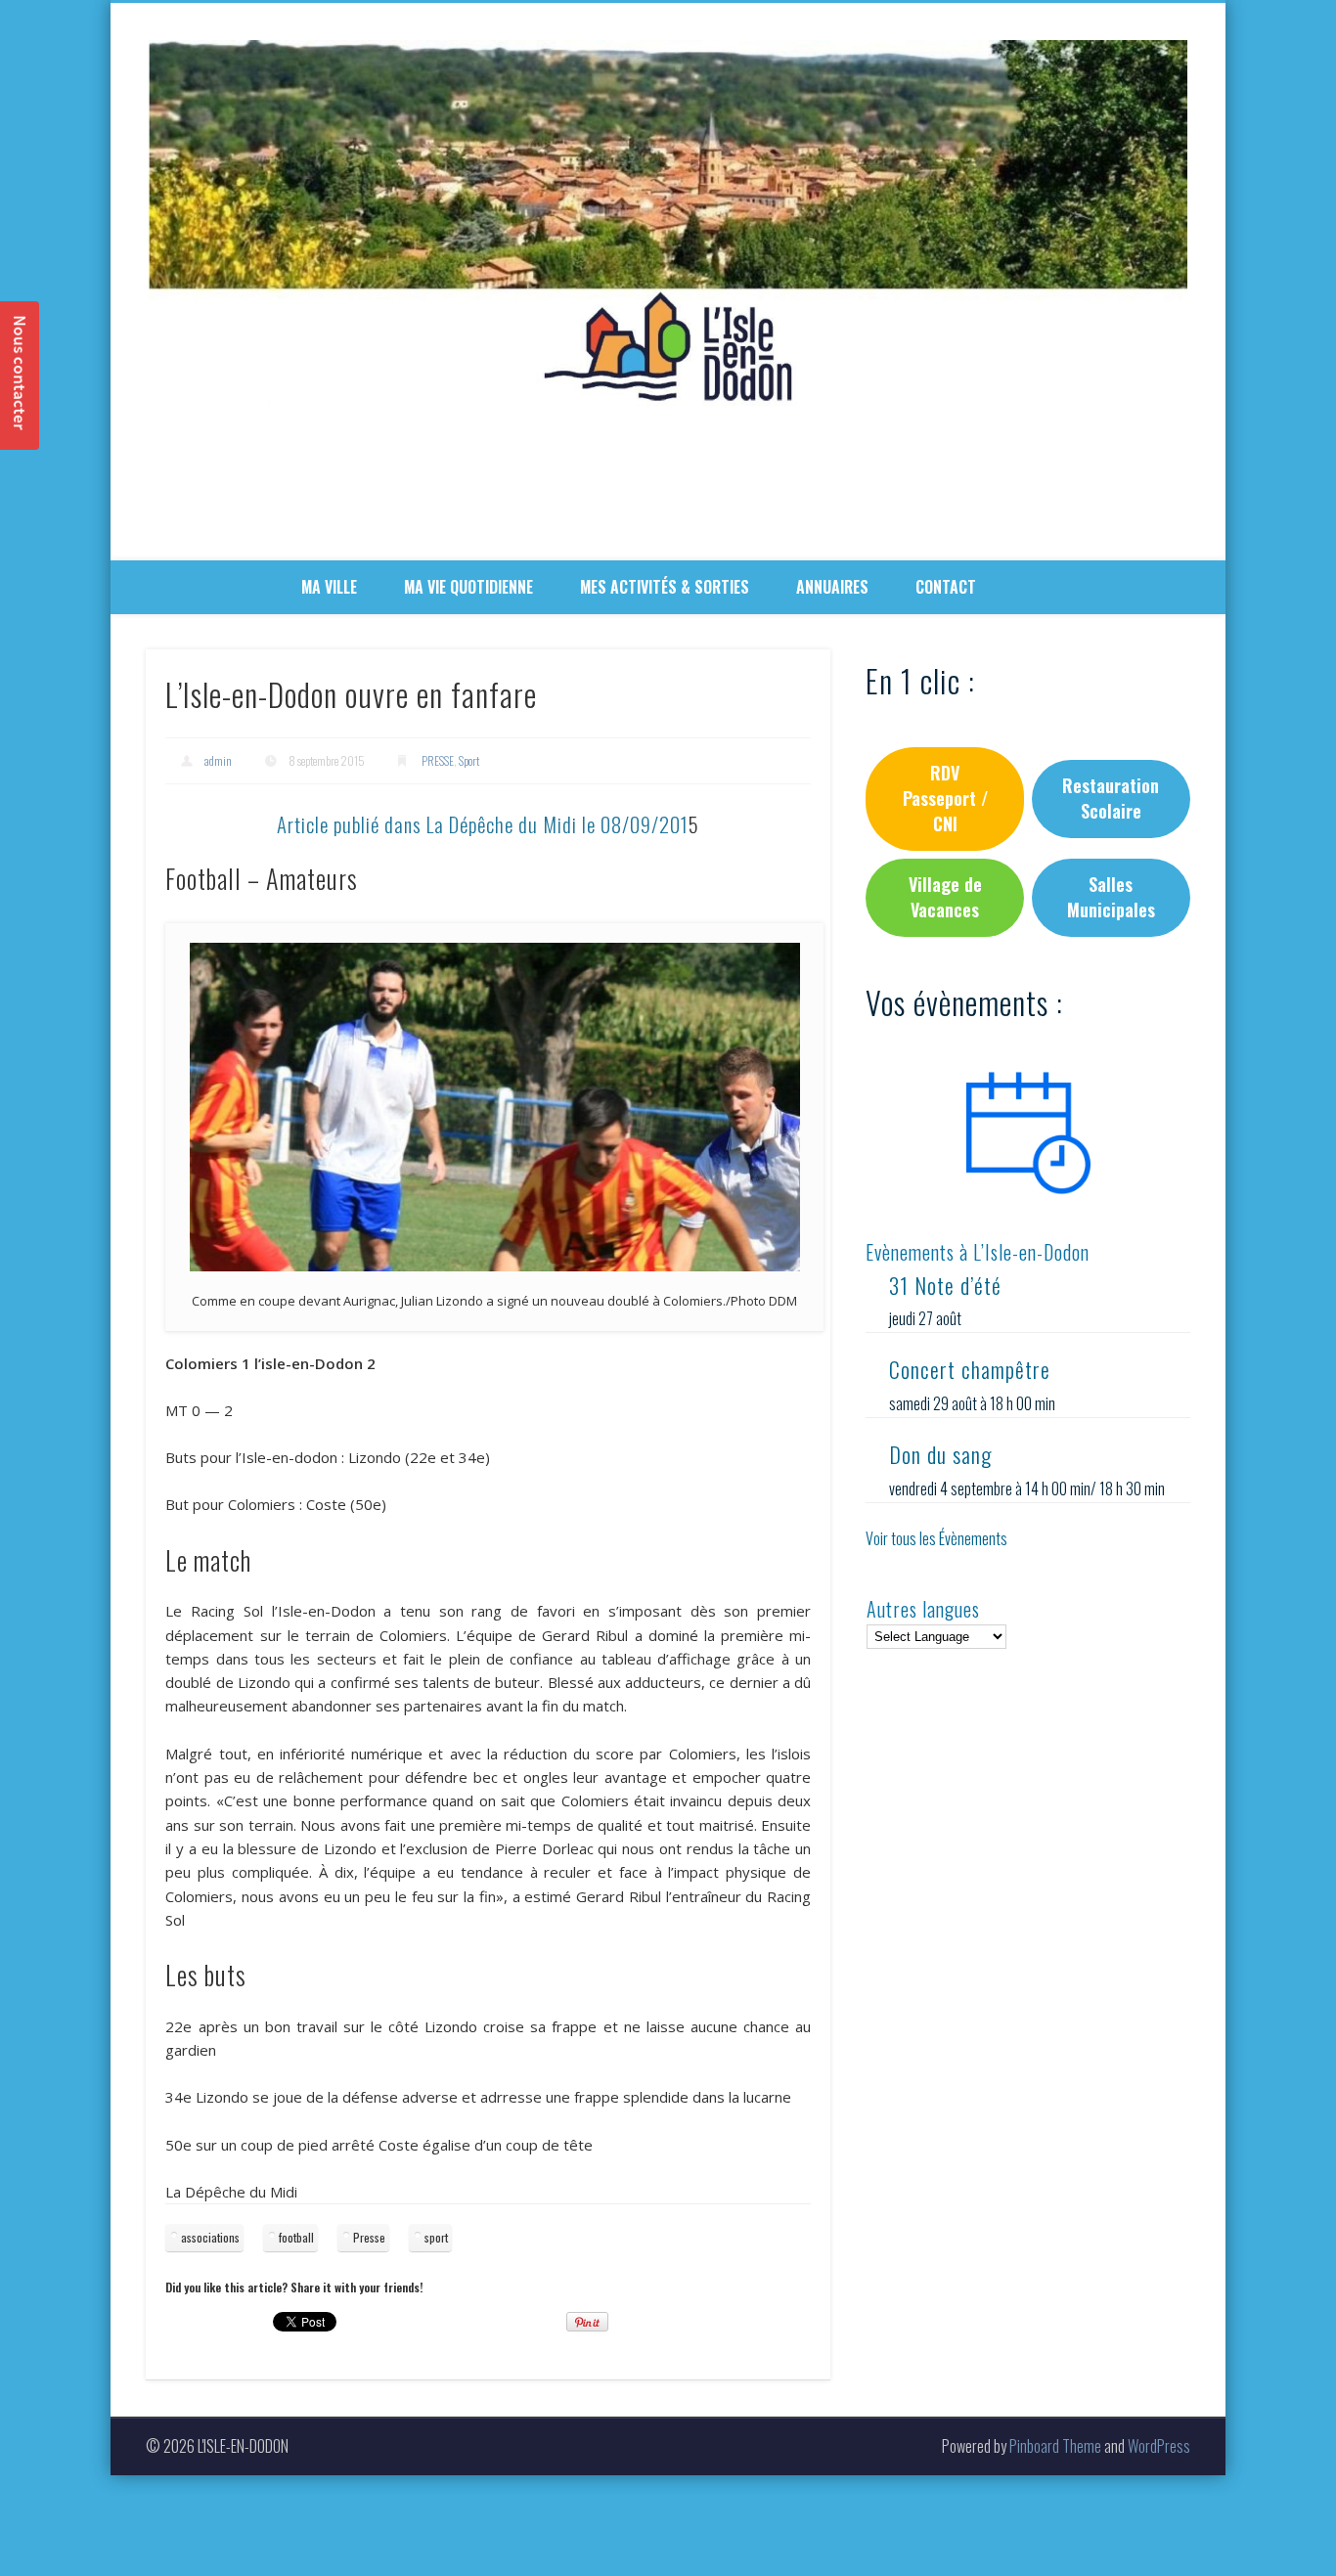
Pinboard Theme (1055, 2446)
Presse (369, 2237)
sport (436, 2237)
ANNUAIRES (832, 587)
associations (210, 2237)
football (296, 2237)
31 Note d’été (945, 1285)
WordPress (1159, 2446)
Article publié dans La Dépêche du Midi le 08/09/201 (483, 824)
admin (218, 760)
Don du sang (940, 1454)
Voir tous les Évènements (936, 1538)
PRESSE (438, 760)
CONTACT (946, 587)
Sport (469, 760)
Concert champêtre (970, 1369)
